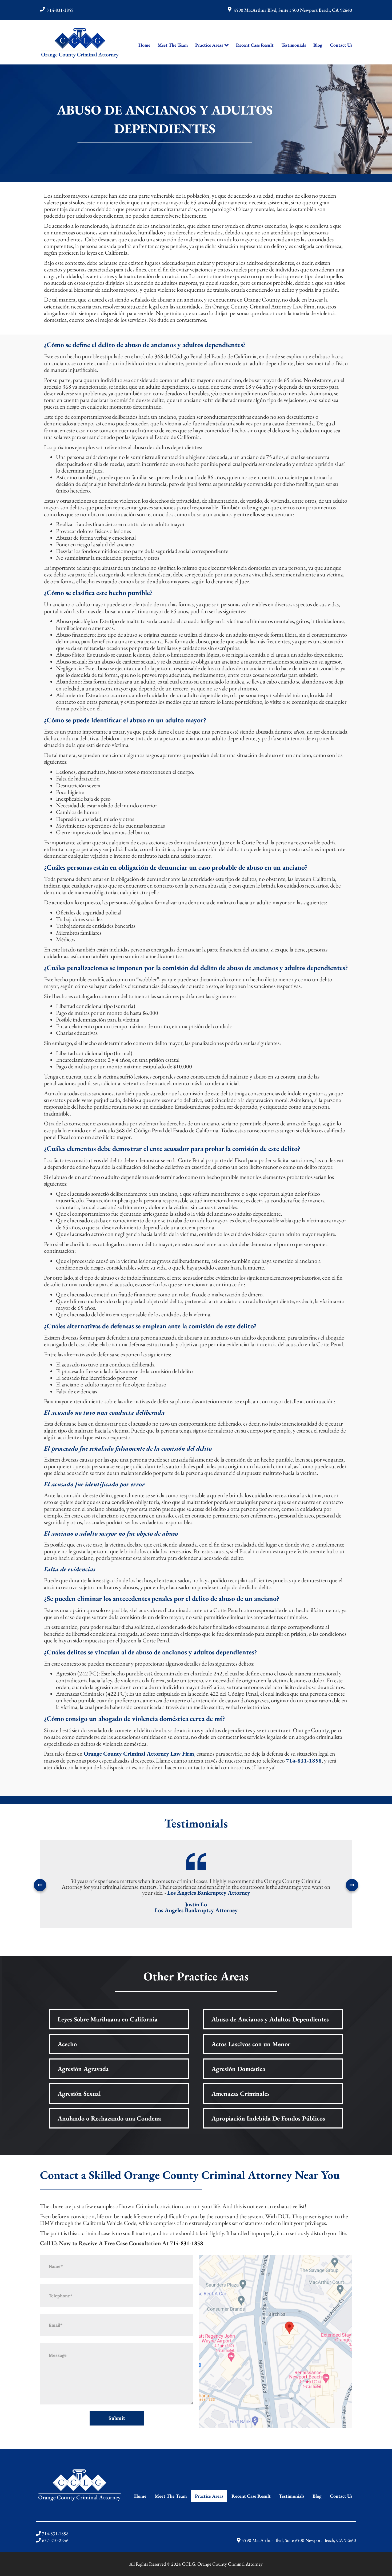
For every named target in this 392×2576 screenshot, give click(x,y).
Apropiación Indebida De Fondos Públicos (268, 2118)
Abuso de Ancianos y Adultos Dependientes (270, 2019)
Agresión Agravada (83, 2069)
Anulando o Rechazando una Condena (109, 2118)
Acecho (67, 2044)
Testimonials (294, 45)
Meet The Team (173, 45)
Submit (117, 2418)
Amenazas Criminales (241, 2093)
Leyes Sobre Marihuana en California (108, 2019)
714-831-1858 (60, 10)
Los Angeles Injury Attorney (238, 1893)
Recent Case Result (255, 45)
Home (144, 45)
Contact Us (341, 45)
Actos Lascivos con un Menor (251, 2044)
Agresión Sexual (79, 2093)
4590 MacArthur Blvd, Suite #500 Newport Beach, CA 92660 (293, 10)
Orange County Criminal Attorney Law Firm (139, 1754)
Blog (318, 45)
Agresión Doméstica (238, 2069)
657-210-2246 (55, 2540)
